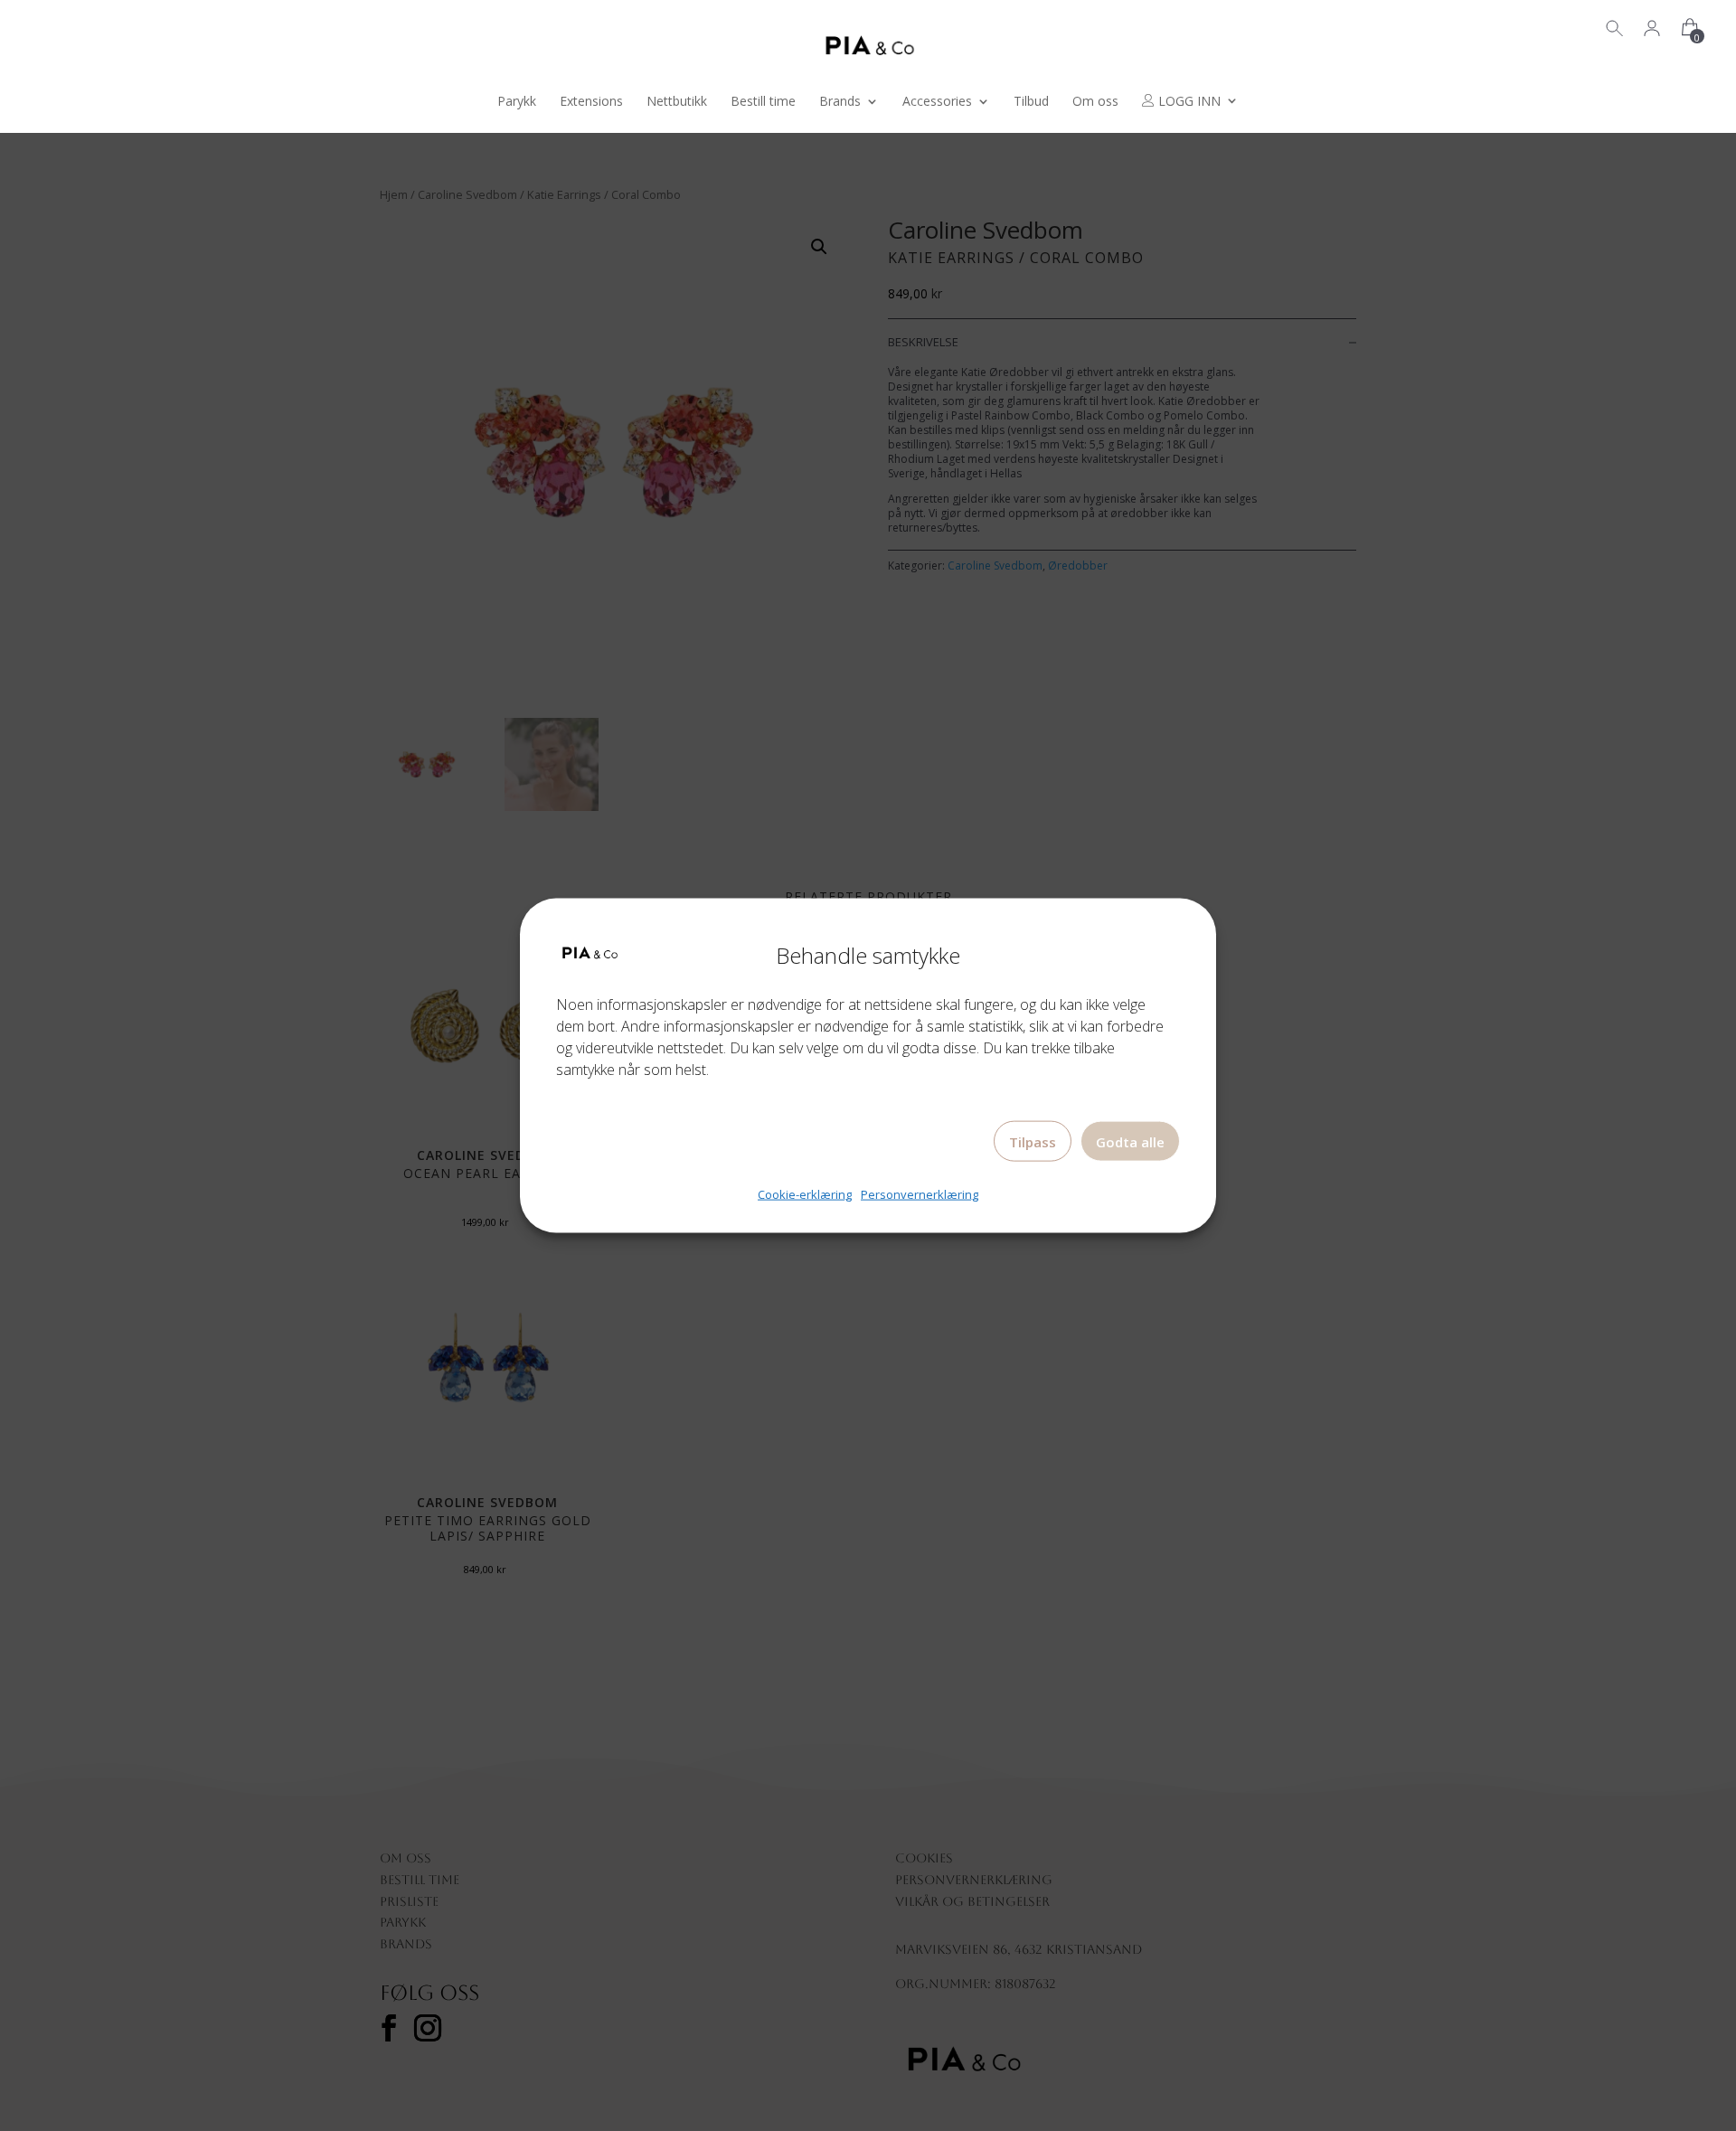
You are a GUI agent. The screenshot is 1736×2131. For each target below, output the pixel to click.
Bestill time (763, 102)
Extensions (591, 102)
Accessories (937, 102)
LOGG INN (1188, 102)
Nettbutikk (677, 102)
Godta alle (1130, 1142)
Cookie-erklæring (805, 1194)
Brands (840, 102)
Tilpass (1033, 1142)
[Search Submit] (1615, 26)
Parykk (517, 102)
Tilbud (1031, 102)
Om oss (1095, 102)
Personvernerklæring (920, 1194)
